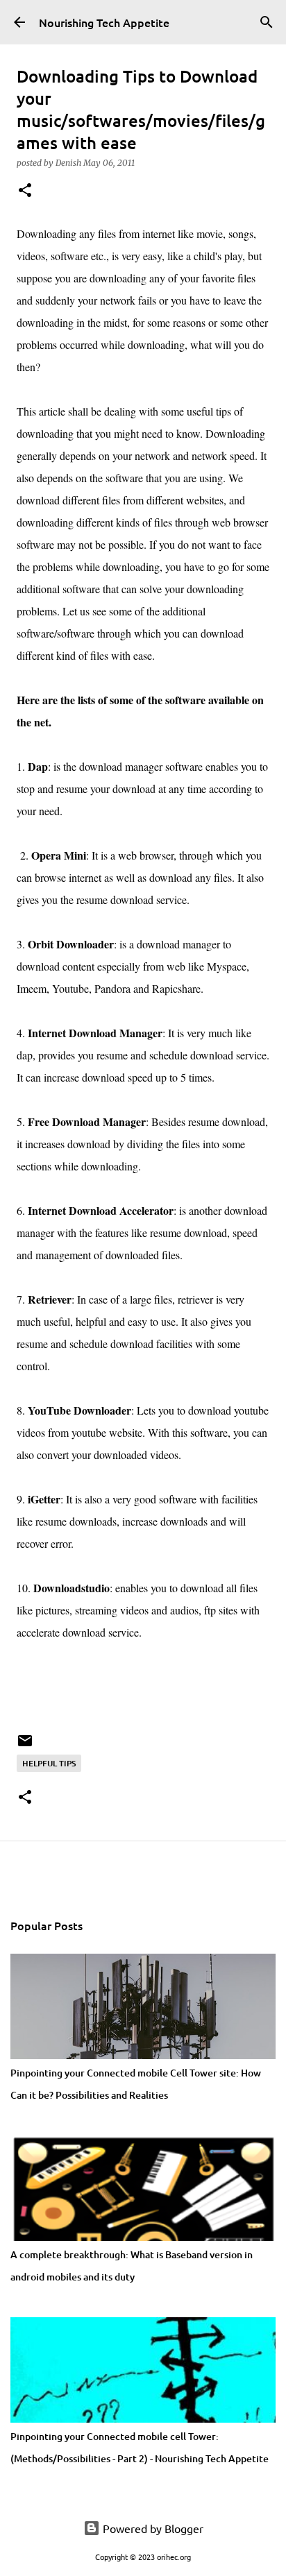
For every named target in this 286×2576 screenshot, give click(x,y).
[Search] (267, 22)
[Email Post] (25, 1746)
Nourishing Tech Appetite (104, 22)
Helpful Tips (49, 1763)
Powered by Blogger (152, 2528)
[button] (25, 191)
